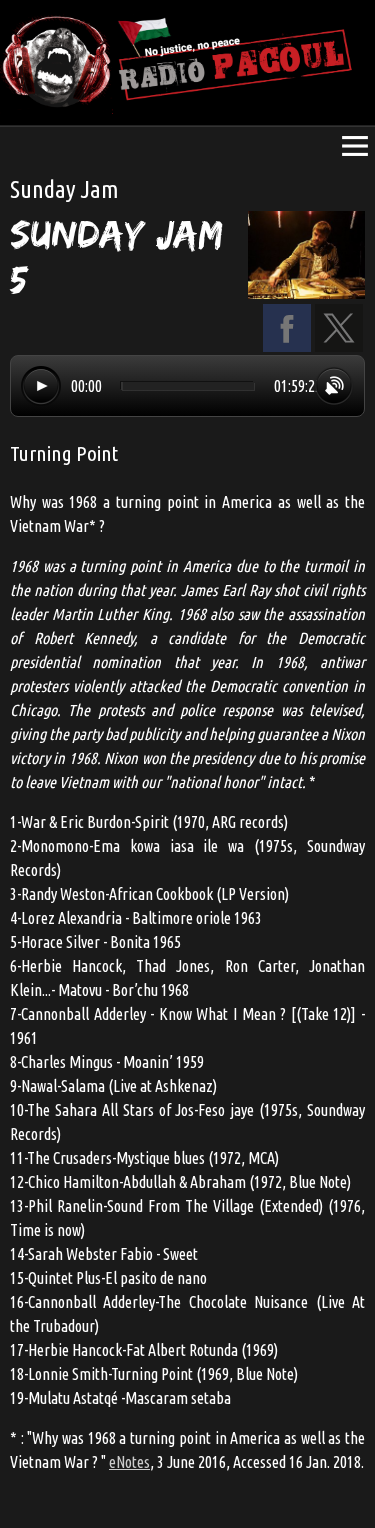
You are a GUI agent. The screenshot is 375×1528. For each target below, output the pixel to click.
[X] (339, 346)
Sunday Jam (64, 189)
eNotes (129, 1462)
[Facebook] (287, 346)
